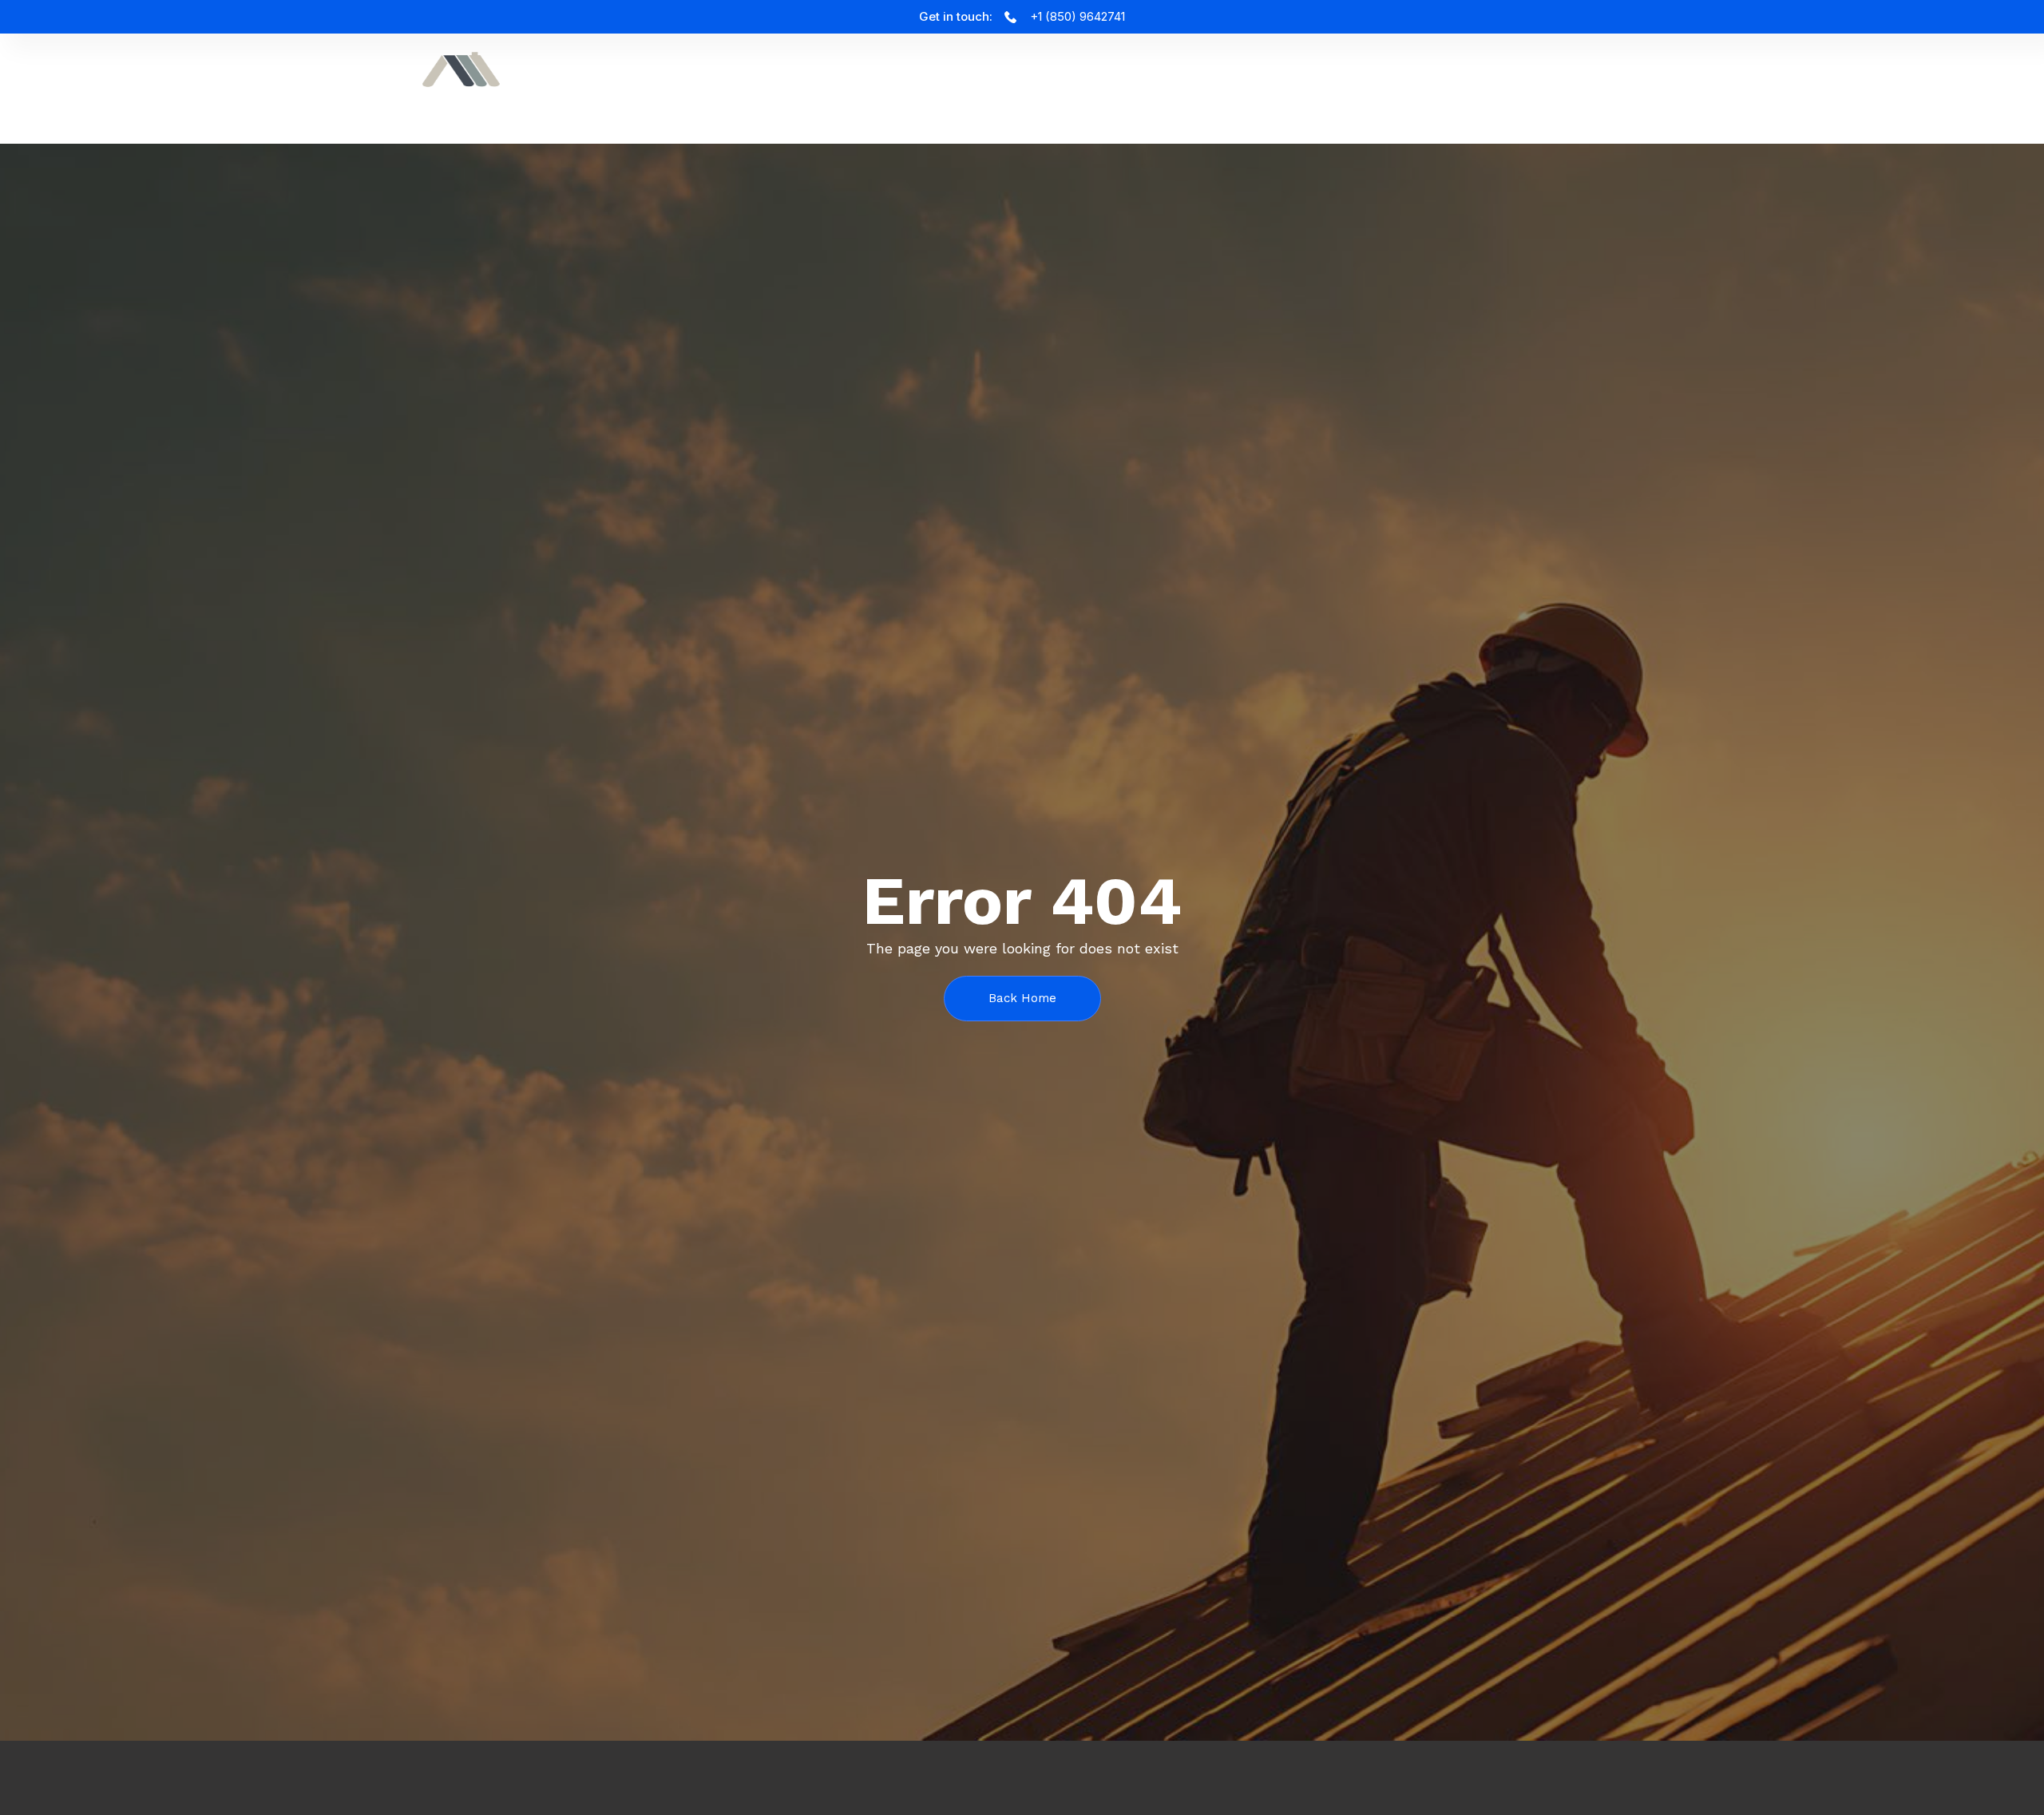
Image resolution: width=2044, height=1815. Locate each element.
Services (1175, 77)
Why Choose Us (1391, 77)
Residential (1632, 77)
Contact (1739, 77)
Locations (1518, 77)
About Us (1270, 77)
